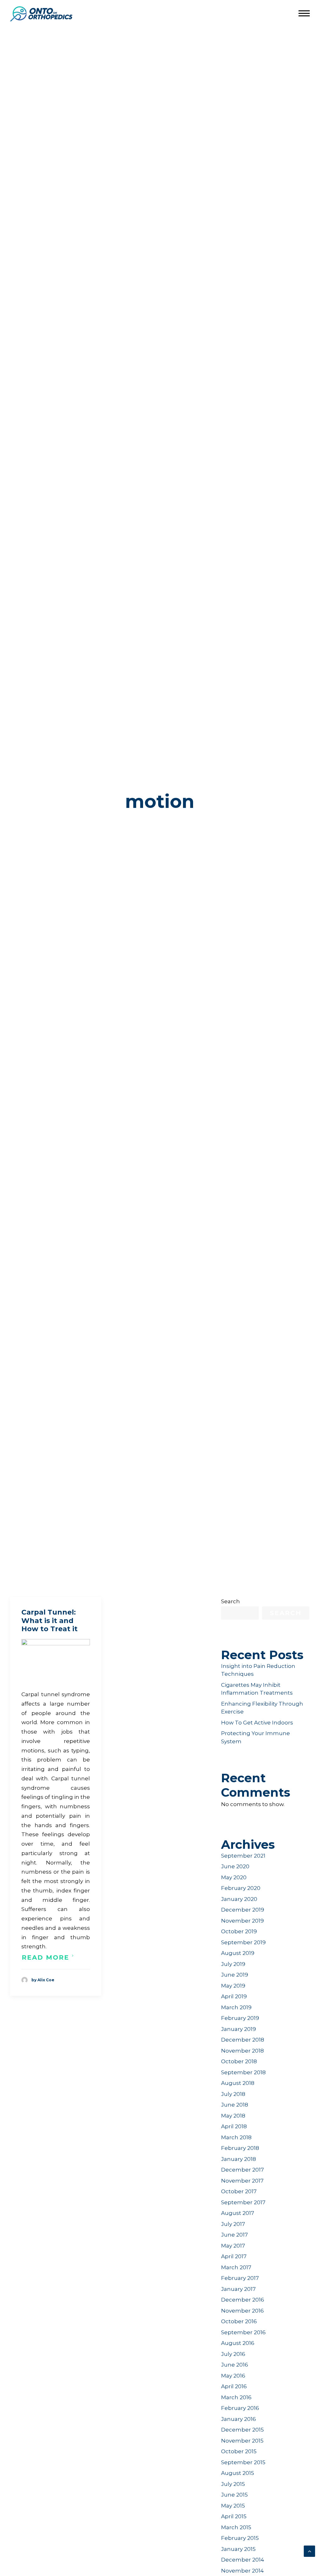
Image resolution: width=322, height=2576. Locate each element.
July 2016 (233, 2354)
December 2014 (243, 2560)
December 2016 (243, 2300)
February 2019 (240, 2018)
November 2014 (242, 2571)
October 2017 (239, 2191)
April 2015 (234, 2516)
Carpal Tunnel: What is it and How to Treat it (50, 1621)
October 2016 (239, 2321)
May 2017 (233, 2246)
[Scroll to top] (309, 2551)
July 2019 (233, 1964)
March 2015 (236, 2527)
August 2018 (238, 2083)
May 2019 (233, 1986)
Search (230, 1601)
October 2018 (239, 2061)
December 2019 (243, 1910)
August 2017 (238, 2213)
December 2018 (243, 2040)
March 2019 (236, 2007)
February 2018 (240, 2148)
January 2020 (239, 1899)
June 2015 (234, 2495)
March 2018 (236, 2137)
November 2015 (242, 2441)
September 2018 (243, 2072)
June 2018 (235, 2105)
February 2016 (240, 2408)
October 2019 (239, 1931)
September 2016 (243, 2332)
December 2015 (242, 2430)
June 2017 (234, 2235)
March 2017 (236, 2267)
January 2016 (239, 2419)
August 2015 (238, 2473)
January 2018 (239, 2159)
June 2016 (235, 2365)
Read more (45, 1957)
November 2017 (242, 2181)
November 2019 (242, 1921)
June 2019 (235, 1975)
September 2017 (243, 2202)
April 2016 (234, 2386)
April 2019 (234, 1996)
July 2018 (233, 2094)
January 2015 (238, 2549)
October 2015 (239, 2451)
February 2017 (240, 2278)
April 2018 (234, 2126)
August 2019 (238, 1953)
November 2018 (242, 2051)
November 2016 (242, 2311)
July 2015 (233, 2484)
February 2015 (240, 2538)
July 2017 (233, 2224)
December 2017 (242, 2170)
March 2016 (236, 2397)
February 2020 (241, 1888)
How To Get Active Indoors (257, 1723)
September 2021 (243, 1856)
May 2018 (233, 2116)
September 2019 (243, 1942)
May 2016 (233, 2376)
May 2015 (233, 2506)
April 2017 (234, 2256)
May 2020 (234, 1877)
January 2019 (239, 2029)
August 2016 (238, 2343)
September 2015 (243, 2462)
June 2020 (235, 1866)
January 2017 (238, 2289)
